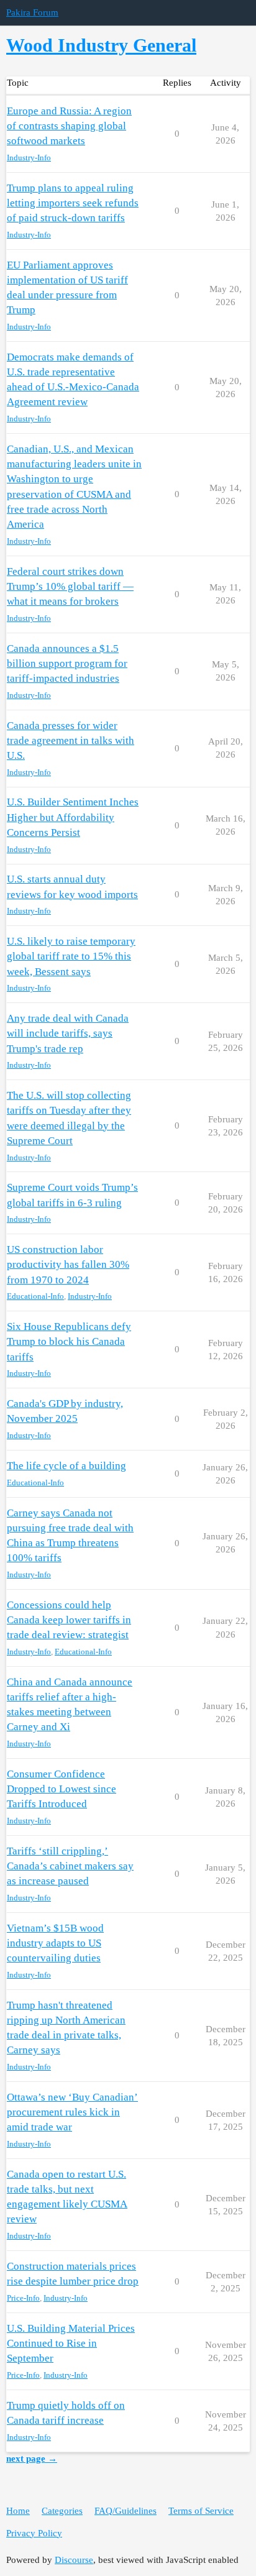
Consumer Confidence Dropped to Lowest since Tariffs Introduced (62, 1789)
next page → (32, 2459)
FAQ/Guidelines (126, 2511)
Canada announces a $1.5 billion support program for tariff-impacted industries (67, 663)
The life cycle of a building (66, 1466)
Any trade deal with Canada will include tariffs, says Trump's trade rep (68, 1033)
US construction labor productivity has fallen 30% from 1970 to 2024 (68, 1264)
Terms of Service (201, 2511)
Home (18, 2511)
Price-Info (23, 2298)
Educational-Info (35, 1296)
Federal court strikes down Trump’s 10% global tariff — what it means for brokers (70, 586)
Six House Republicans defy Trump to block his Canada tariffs (69, 1341)
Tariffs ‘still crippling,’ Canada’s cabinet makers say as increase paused (70, 1866)
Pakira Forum (32, 12)
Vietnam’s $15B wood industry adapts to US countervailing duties (55, 1943)
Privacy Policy (34, 2533)
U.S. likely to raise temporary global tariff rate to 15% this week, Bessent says (71, 956)
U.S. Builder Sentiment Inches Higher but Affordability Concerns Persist (73, 817)
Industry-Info (29, 158)
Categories (62, 2511)
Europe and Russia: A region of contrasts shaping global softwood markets (69, 126)
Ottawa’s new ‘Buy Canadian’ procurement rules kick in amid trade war (72, 2112)
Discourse (74, 2560)
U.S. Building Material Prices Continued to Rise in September (71, 2343)
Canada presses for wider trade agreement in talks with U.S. (71, 740)
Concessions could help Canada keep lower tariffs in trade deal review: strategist (69, 1620)
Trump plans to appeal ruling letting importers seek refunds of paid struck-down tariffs (73, 203)
